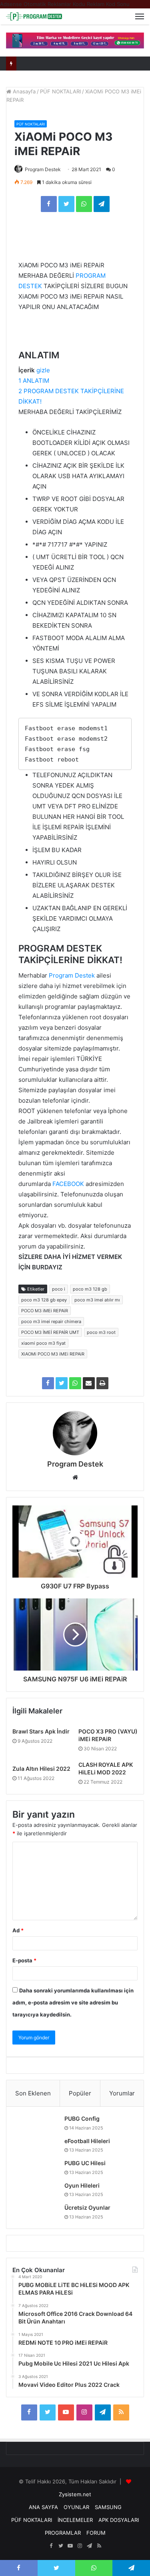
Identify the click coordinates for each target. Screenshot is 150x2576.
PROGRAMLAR (63, 2533)
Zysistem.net (75, 2494)
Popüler (80, 2093)
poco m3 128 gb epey (44, 1300)
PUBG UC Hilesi (85, 2163)
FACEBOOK (68, 1184)
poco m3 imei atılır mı (97, 1300)
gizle (43, 370)
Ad (18, 1930)
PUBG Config (82, 2118)
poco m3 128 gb (90, 1289)
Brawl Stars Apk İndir (41, 1731)
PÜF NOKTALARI (60, 91)
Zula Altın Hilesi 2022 (41, 1769)
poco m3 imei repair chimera (51, 1321)
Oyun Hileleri (82, 2185)
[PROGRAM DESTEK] (34, 16)
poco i (59, 1289)
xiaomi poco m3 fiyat (43, 1343)
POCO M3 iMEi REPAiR (45, 1311)
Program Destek (43, 169)
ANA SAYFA (43, 2507)
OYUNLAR (76, 2507)
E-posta (24, 1960)
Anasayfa (23, 91)
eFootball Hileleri (87, 2141)
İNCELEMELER (75, 2520)
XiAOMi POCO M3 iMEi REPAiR (53, 1354)
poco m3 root (101, 1332)
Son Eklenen (33, 2093)
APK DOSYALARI (119, 2520)
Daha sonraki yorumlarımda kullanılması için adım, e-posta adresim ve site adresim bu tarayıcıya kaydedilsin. (73, 2002)
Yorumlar (122, 2093)
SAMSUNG (108, 2507)
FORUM (96, 2533)
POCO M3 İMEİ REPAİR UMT (50, 1332)
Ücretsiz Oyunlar (87, 2207)
